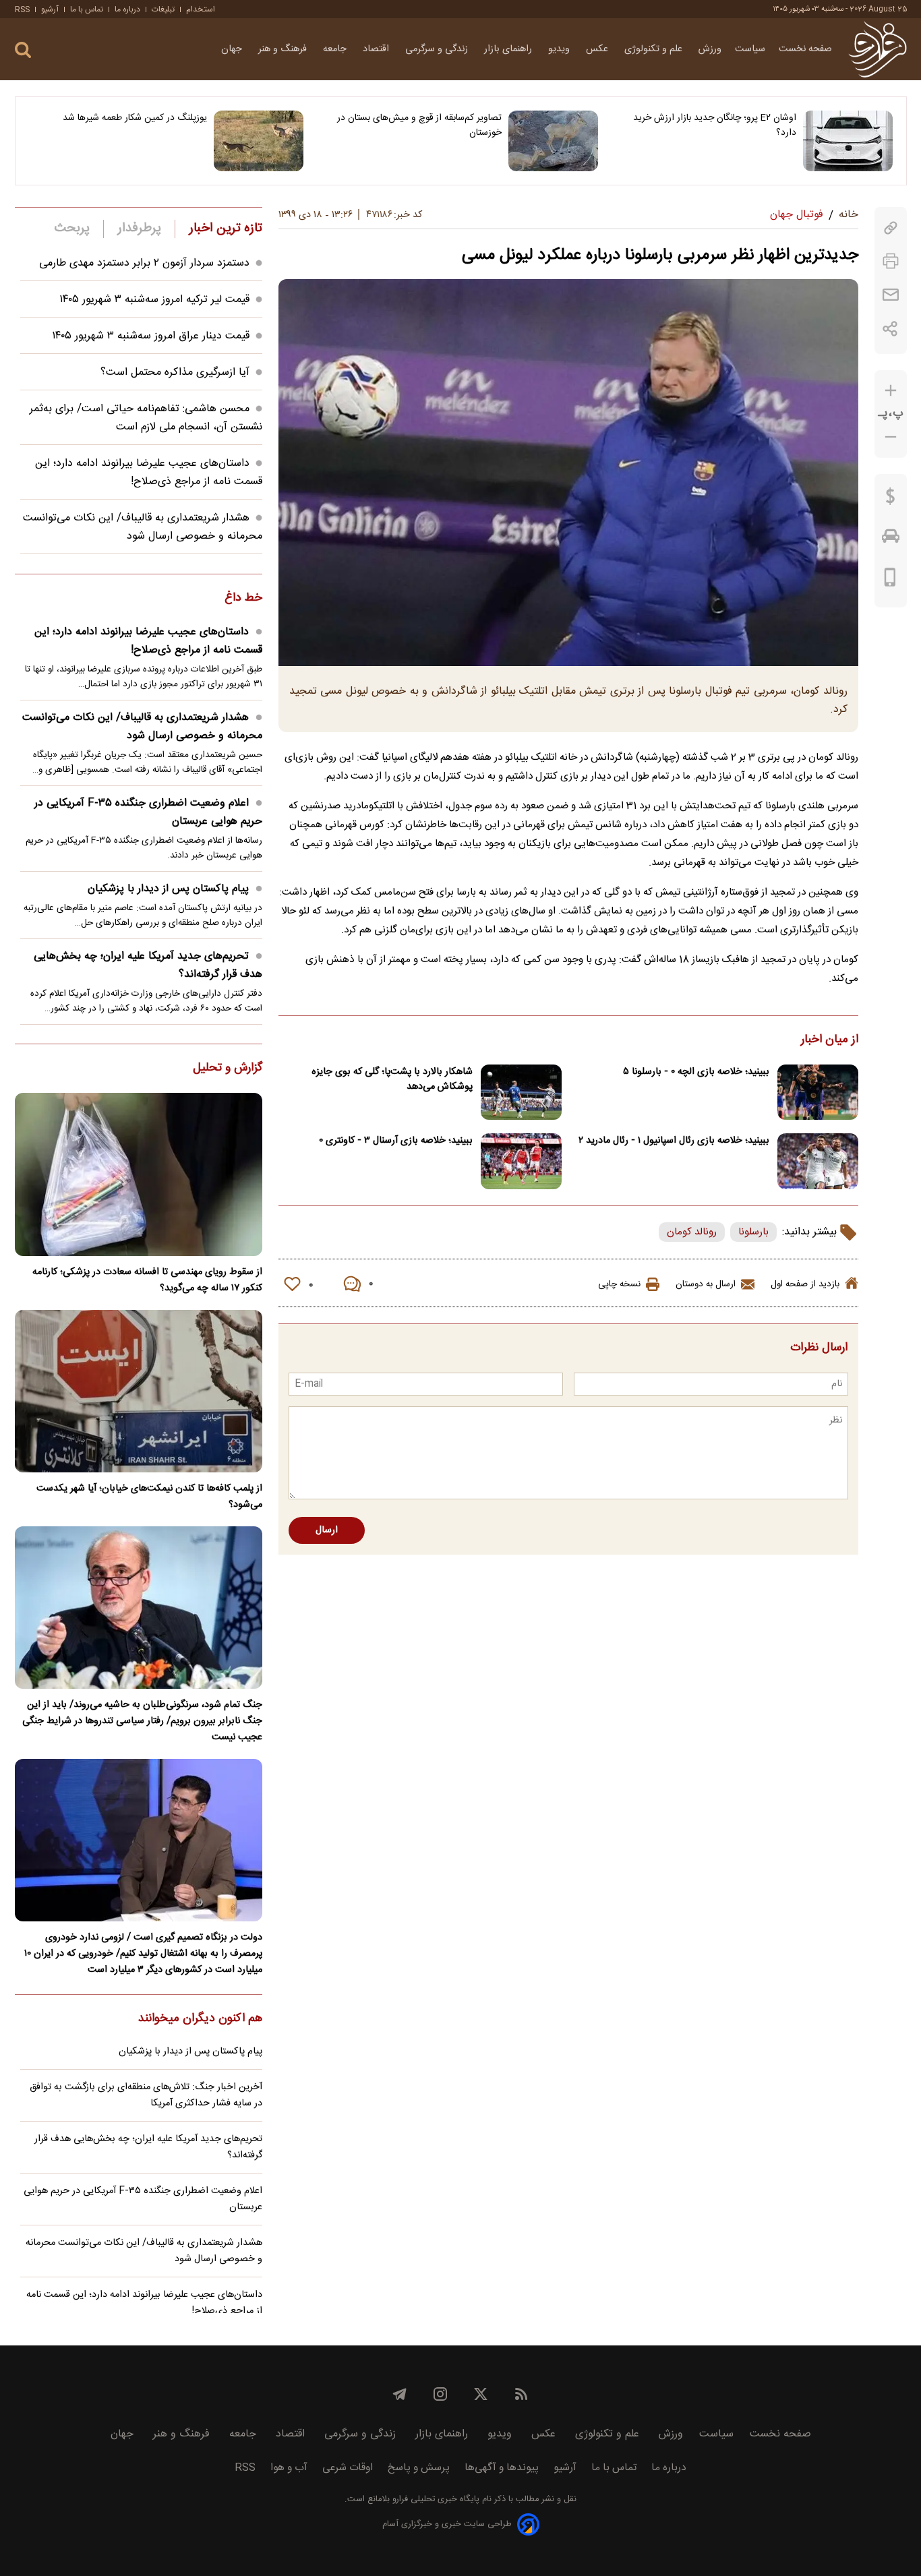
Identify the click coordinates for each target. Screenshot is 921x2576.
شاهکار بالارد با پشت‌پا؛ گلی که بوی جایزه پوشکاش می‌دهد (392, 1079)
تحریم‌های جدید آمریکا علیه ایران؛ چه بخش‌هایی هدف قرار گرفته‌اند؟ (148, 965)
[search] (23, 50)
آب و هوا (289, 2468)
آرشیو (50, 9)
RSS (22, 9)
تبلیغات (163, 9)
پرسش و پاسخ (419, 2468)
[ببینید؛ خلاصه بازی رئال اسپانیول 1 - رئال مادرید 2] (818, 1161)
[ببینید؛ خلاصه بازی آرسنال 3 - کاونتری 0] (521, 1161)
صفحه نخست (805, 49)
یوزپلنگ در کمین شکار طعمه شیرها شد (135, 118)
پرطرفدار (139, 229)
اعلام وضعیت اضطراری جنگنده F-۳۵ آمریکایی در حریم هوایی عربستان (148, 812)
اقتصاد (377, 49)
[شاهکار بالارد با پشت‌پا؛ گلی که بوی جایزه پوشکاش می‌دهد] (521, 1092)
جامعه (336, 49)
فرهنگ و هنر (284, 49)
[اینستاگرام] (440, 2394)
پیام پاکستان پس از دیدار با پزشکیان (168, 889)
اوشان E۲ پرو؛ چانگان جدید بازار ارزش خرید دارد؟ (715, 125)
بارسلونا (753, 1232)
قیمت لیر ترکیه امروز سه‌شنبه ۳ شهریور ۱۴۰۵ (154, 300)
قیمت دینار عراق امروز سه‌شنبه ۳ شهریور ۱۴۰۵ (151, 336)
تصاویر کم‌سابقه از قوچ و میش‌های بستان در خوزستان (419, 125)
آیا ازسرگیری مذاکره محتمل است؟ (175, 372)
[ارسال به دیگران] (891, 295)
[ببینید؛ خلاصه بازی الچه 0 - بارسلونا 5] (818, 1092)
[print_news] (891, 261)
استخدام (201, 9)
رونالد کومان (692, 1232)
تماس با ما (87, 9)
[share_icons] (890, 329)
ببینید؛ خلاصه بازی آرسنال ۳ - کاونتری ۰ (396, 1141)
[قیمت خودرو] (891, 539)
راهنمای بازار (509, 49)
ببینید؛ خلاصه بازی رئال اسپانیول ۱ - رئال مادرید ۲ (674, 1141)
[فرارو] (878, 49)
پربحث (72, 229)
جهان (233, 49)
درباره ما (127, 9)
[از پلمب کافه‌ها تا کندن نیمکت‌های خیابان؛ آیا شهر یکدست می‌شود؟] (139, 1391)
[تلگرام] (400, 2394)
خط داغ (243, 599)
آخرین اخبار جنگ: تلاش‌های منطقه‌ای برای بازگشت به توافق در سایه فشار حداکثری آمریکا (146, 2095)
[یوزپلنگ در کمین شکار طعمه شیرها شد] (259, 141)
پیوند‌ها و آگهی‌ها (502, 2468)
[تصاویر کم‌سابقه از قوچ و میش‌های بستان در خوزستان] (553, 141)
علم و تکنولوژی (655, 49)
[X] (481, 2394)
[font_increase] (891, 391)
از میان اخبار (830, 1040)
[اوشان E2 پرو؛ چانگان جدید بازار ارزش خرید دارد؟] (848, 141)
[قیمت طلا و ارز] (891, 500)
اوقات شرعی (348, 2468)
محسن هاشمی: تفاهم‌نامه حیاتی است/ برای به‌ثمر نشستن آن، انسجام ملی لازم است (146, 418)
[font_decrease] (891, 437)
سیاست (750, 49)
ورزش (710, 49)
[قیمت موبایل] (890, 580)
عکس (598, 49)
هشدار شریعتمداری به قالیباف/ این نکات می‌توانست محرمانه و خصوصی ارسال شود (143, 527)
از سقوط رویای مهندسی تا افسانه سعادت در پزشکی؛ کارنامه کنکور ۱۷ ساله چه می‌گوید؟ (147, 1280)
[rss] (521, 2394)
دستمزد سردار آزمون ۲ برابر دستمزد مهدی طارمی (144, 263)
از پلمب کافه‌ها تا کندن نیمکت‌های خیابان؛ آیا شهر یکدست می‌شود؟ (149, 1497)
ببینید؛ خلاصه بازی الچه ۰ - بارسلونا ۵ (696, 1072)
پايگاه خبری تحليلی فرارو (435, 2499)
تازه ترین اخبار (226, 229)
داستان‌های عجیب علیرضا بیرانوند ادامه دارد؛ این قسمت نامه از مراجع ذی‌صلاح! (149, 473)
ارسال (327, 1530)
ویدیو (560, 49)
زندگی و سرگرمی (438, 49)
